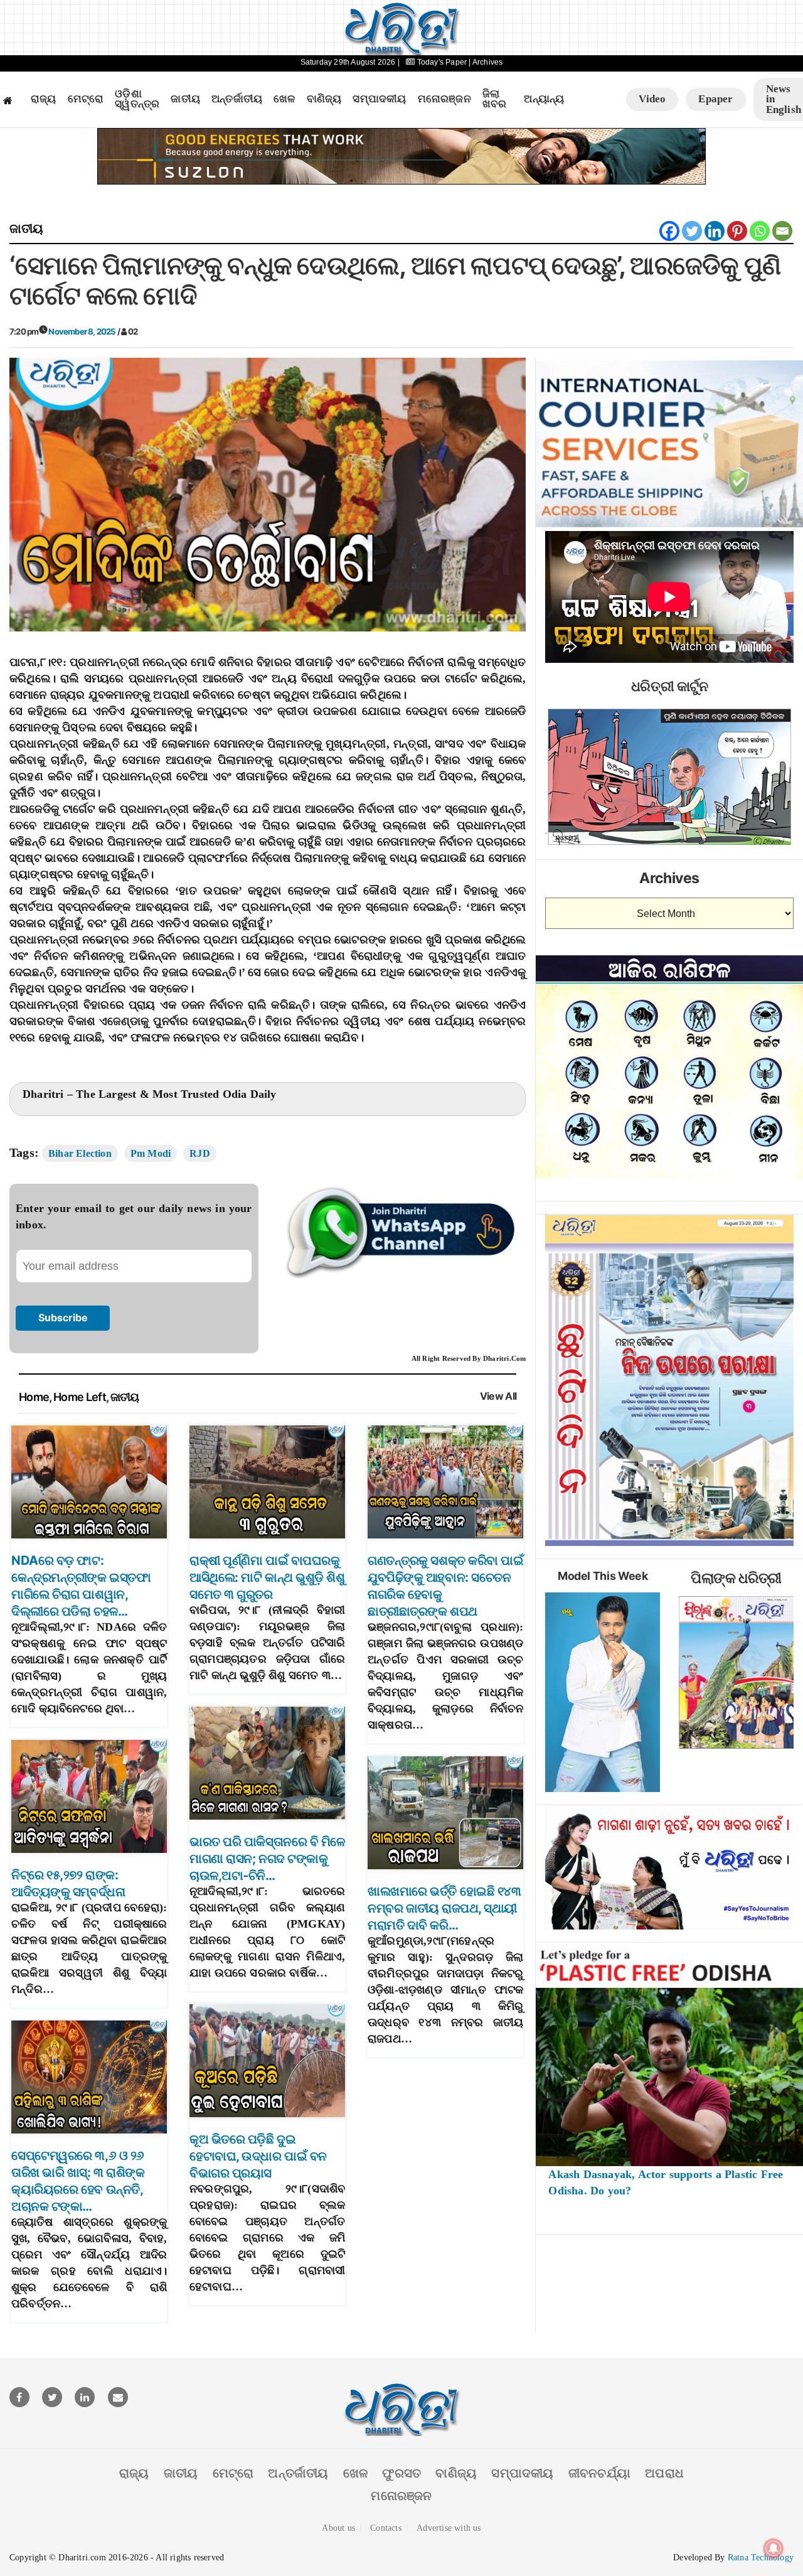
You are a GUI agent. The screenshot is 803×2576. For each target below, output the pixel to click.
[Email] (782, 231)
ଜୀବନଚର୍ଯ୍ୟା (599, 2473)
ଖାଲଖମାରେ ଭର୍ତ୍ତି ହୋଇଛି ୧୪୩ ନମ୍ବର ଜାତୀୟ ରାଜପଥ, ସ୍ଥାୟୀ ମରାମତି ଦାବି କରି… (444, 1908)
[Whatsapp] (760, 231)
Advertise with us (449, 2528)
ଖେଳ (284, 99)
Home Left (80, 1397)
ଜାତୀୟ (185, 99)
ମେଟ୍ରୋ (86, 99)
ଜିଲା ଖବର (495, 99)
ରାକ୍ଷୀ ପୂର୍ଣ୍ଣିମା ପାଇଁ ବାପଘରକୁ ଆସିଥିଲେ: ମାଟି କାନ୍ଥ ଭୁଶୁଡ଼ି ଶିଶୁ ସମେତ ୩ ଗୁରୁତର (267, 1577)
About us (338, 2528)
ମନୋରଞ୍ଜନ (444, 99)
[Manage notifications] (774, 2548)
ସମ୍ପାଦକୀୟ (379, 99)
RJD (200, 1153)
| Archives (486, 62)
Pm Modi (151, 1153)
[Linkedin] (715, 231)
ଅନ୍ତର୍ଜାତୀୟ (237, 99)
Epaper (715, 99)
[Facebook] (669, 231)
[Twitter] (692, 231)
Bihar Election (80, 1153)
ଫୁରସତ (401, 2473)
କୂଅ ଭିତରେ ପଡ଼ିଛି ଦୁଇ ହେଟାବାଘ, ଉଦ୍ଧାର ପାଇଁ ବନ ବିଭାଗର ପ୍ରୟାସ (258, 2156)
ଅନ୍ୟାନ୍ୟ (544, 99)
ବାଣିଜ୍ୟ (324, 99)
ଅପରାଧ (664, 2473)
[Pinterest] (737, 231)
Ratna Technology (761, 2557)
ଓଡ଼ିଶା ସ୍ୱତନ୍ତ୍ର (137, 99)
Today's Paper (442, 62)
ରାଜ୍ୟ (44, 99)
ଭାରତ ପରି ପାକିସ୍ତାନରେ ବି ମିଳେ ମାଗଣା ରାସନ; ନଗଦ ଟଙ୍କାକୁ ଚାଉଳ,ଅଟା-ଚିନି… (267, 1859)
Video (652, 99)
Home (34, 1397)
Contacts (386, 2528)
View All (498, 1396)
